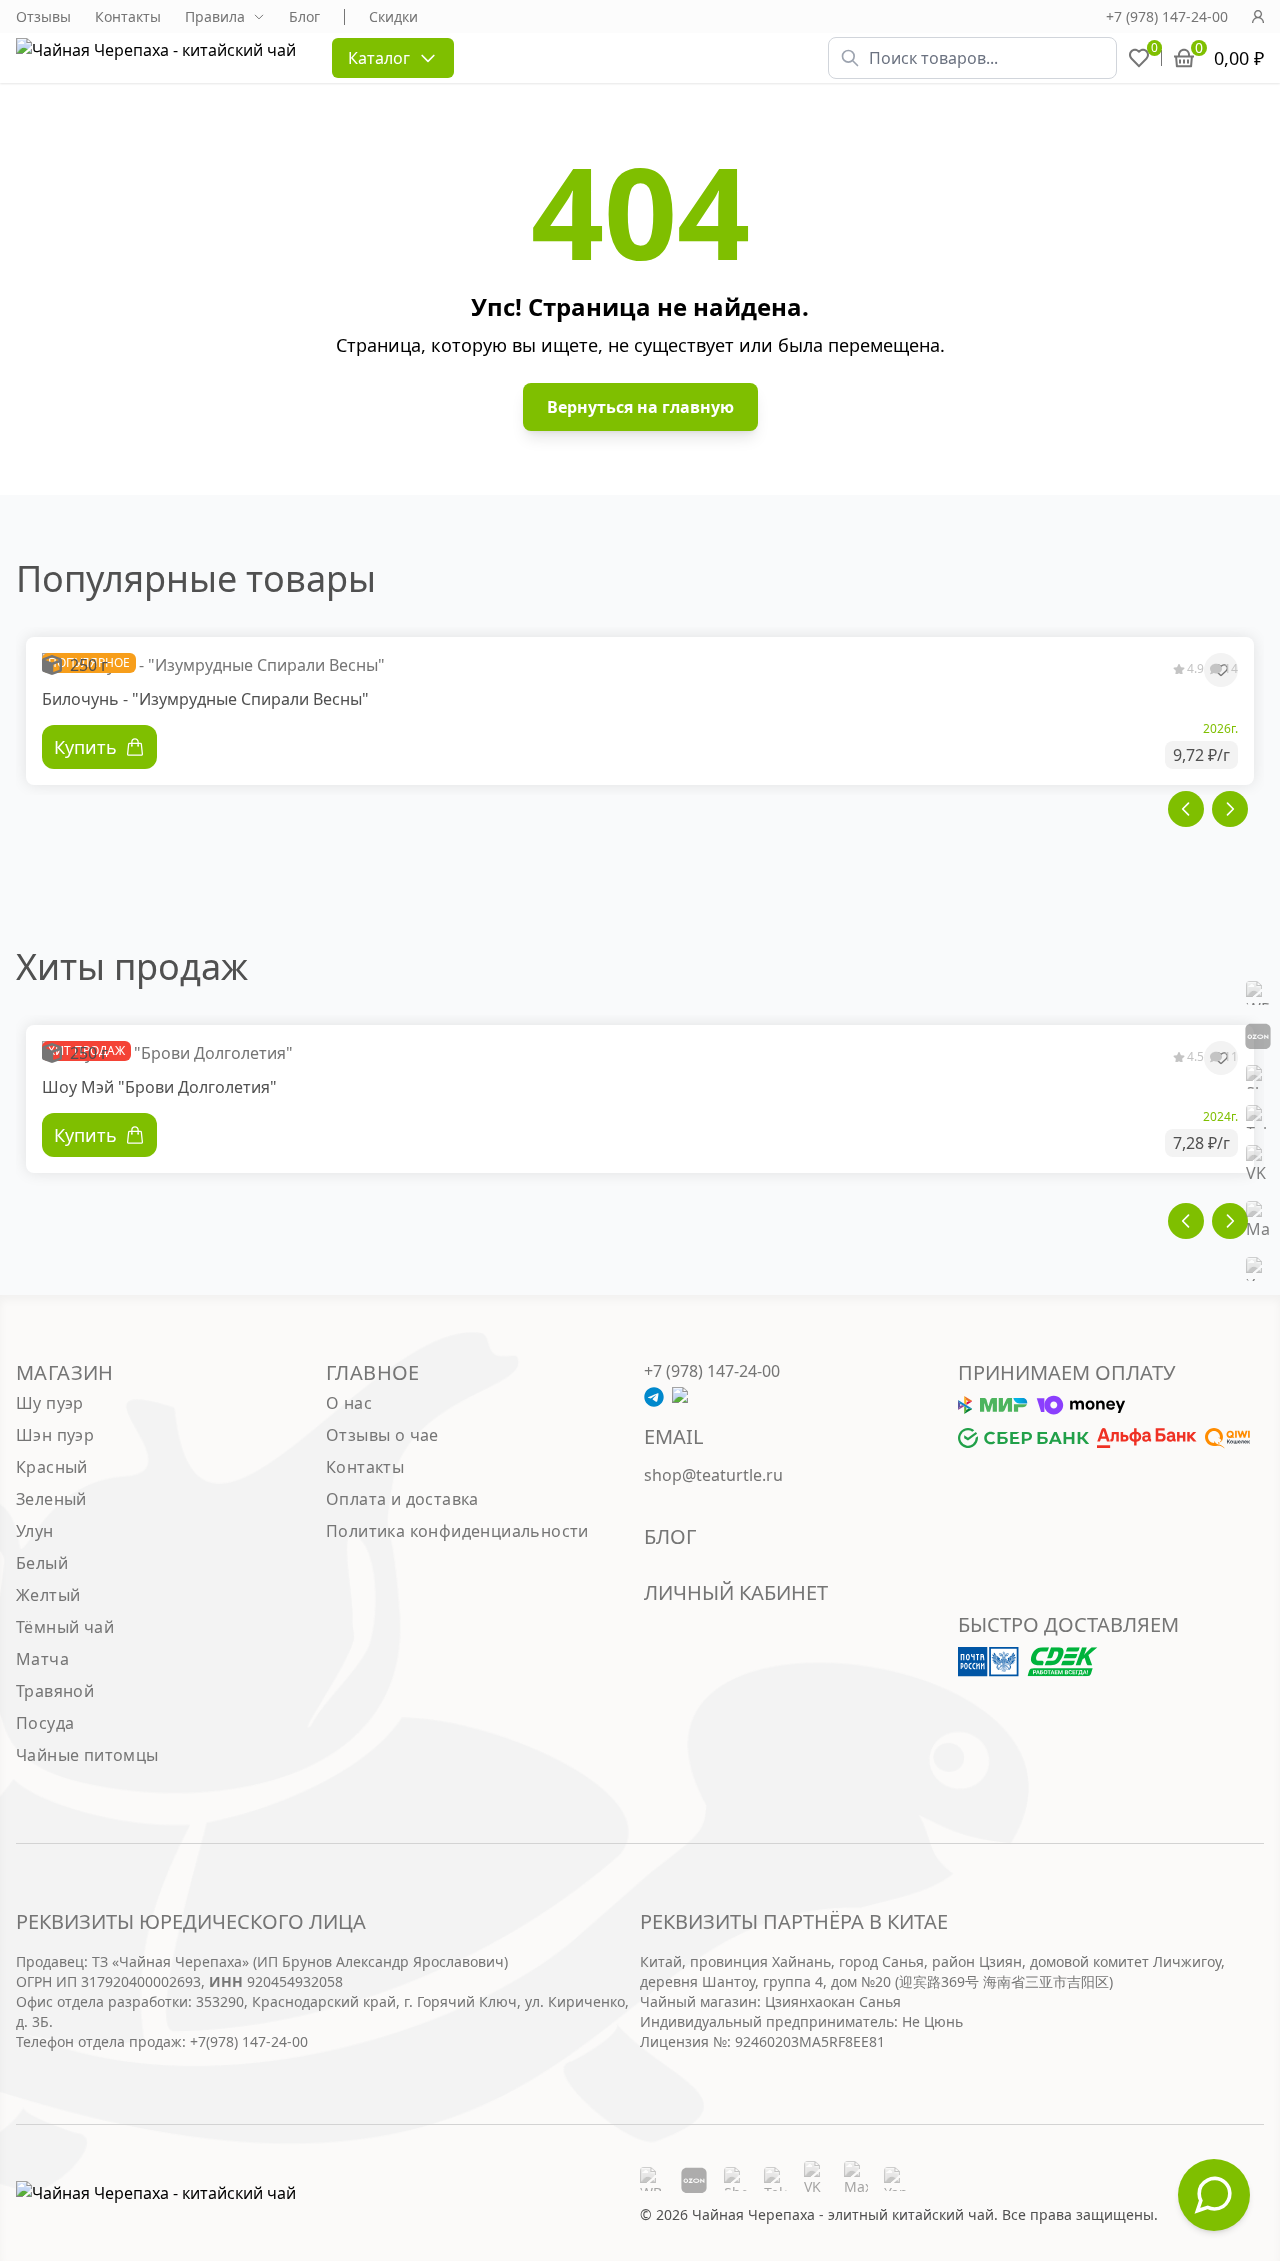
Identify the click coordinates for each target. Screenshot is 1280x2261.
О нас (349, 1403)
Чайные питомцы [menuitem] (87, 1755)
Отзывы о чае (382, 1435)
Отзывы (43, 16)
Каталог (379, 58)
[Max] (1258, 1221)
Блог (304, 16)
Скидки (393, 16)
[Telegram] (1258, 1117)
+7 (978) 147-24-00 (1167, 16)
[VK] (1258, 1165)
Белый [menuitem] (42, 1563)
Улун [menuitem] (35, 1531)
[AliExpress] (1258, 1077)
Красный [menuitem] (52, 1467)
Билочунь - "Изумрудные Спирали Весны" (205, 699)
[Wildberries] (1258, 993)
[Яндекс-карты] (1258, 1269)
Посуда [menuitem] (45, 1723)
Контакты (128, 16)
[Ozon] (1258, 1035)
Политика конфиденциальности (457, 1531)
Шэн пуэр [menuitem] (55, 1435)
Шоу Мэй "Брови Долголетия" (159, 1087)
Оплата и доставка (402, 1499)
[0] (1139, 58)
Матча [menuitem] (42, 1659)
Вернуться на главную (640, 407)
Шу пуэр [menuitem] (50, 1403)
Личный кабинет (736, 1592)
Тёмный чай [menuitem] (65, 1627)
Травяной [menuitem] (55, 1691)
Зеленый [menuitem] (51, 1499)
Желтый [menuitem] (48, 1595)
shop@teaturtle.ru (713, 1475)
